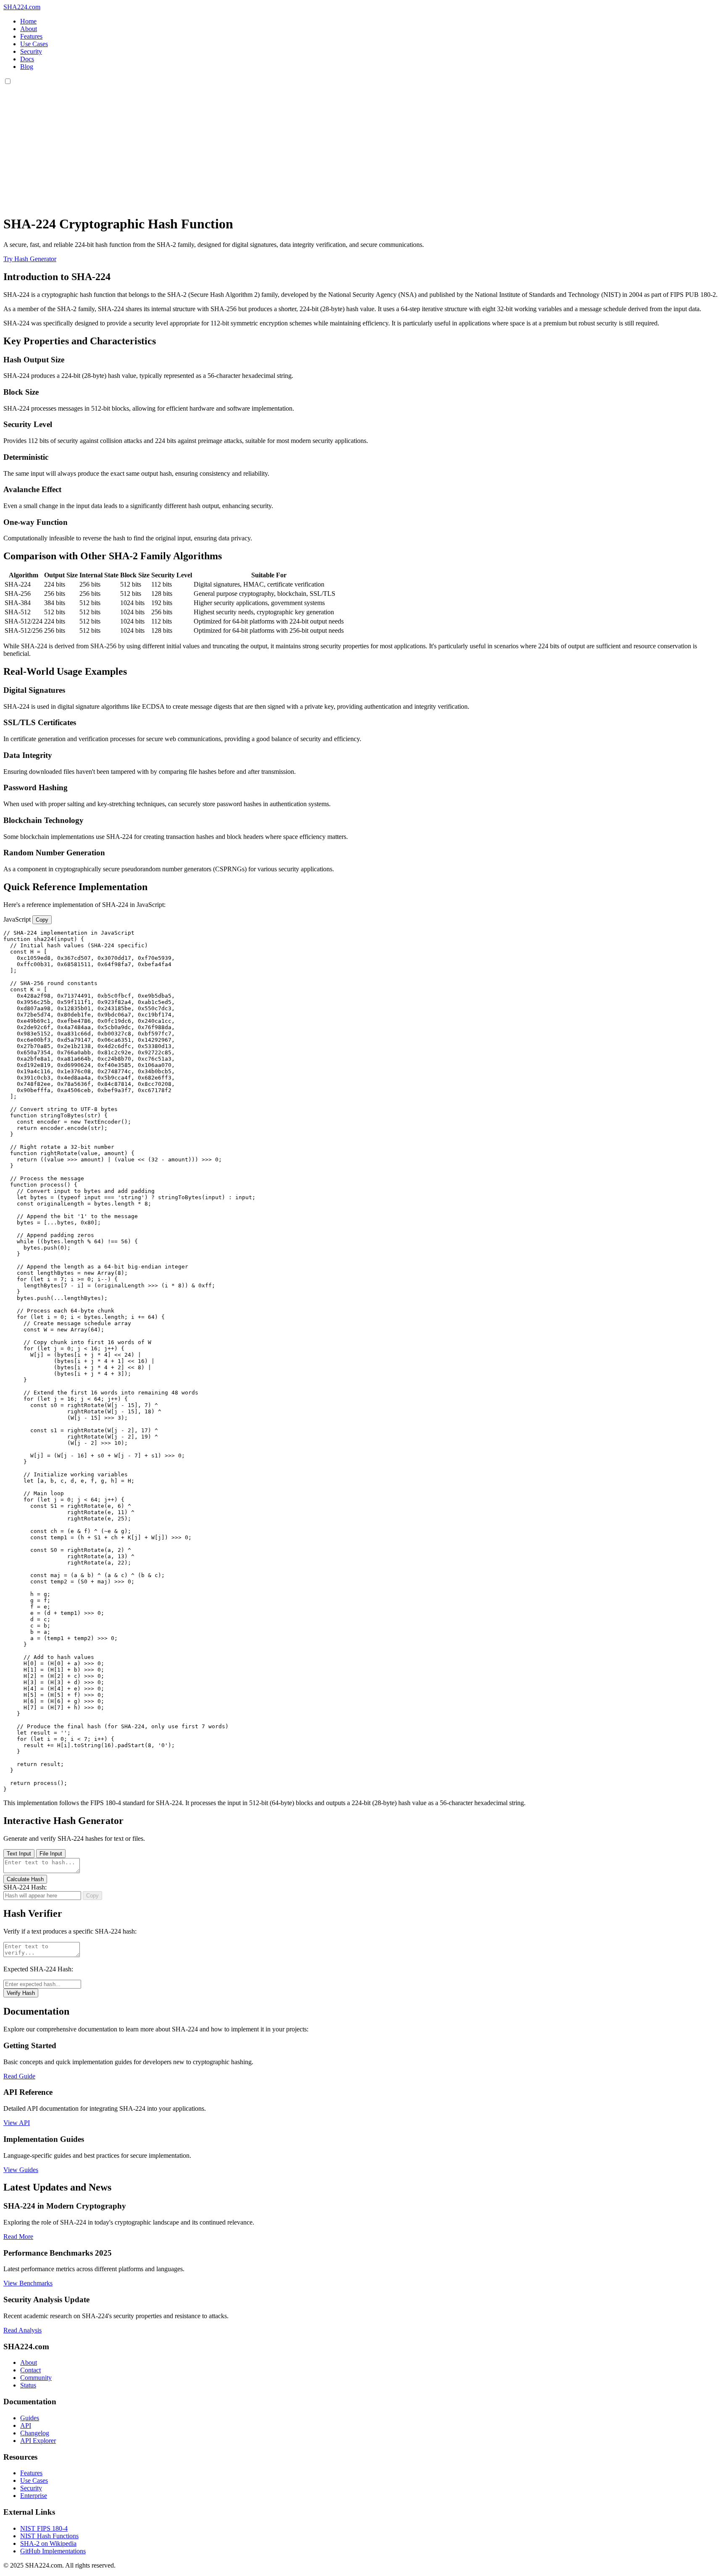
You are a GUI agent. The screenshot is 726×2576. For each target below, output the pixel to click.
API (26, 2425)
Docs (27, 59)
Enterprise (34, 2496)
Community (36, 2378)
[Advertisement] (363, 149)
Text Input (19, 1854)
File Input (51, 1854)
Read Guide (19, 2076)
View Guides (21, 2170)
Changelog (35, 2433)
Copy (42, 920)
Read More (18, 2237)
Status (28, 2385)
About (29, 29)
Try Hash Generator (30, 259)
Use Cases (34, 44)
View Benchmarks (28, 2283)
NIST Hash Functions (49, 2536)
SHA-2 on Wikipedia (48, 2543)
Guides (30, 2418)
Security (31, 51)
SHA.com (22, 7)
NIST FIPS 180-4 (44, 2528)
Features (31, 36)
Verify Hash (21, 1993)
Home (28, 21)
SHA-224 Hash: (25, 1887)
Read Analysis (22, 2330)
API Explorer (38, 2441)
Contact (30, 2370)
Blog (27, 67)
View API (17, 2123)
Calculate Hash (25, 1879)
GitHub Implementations (53, 2551)
